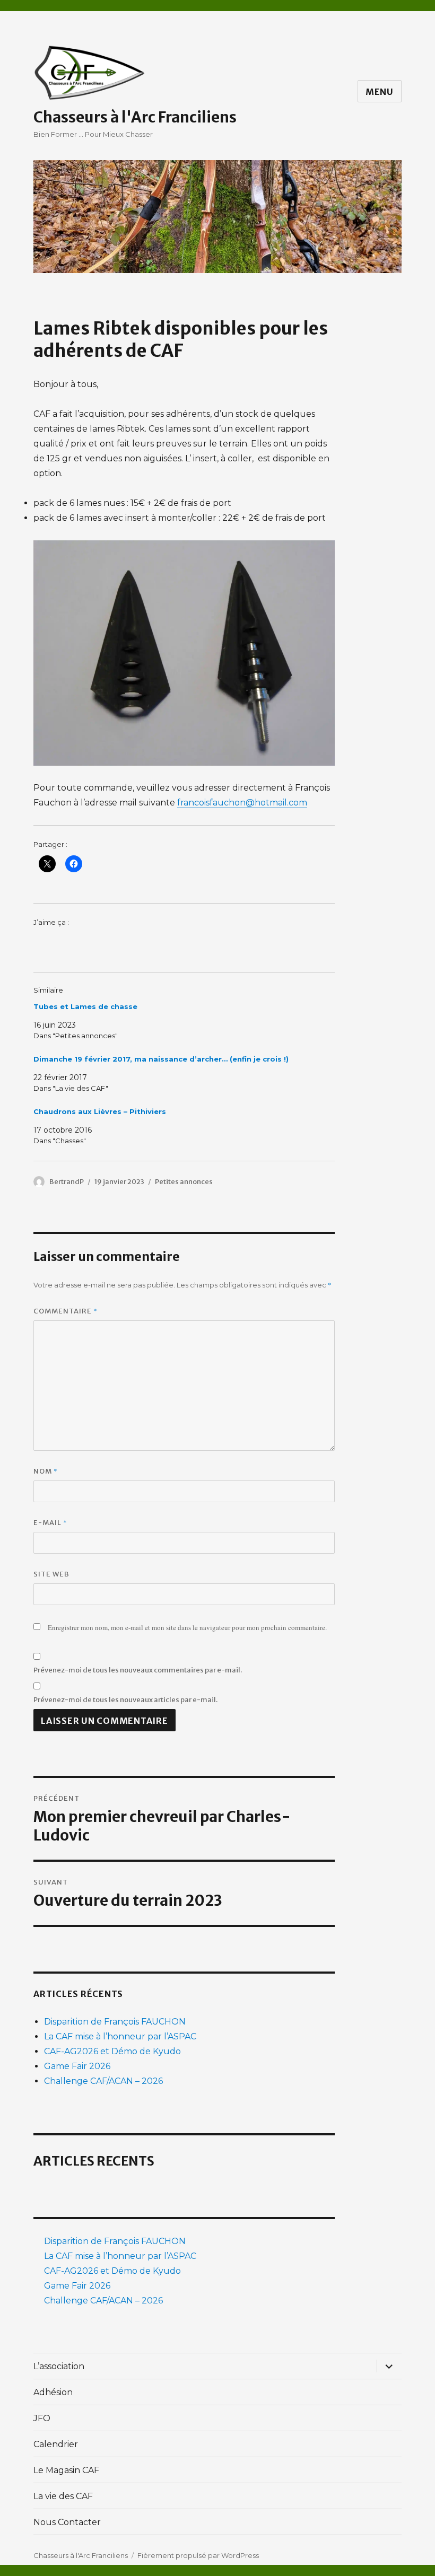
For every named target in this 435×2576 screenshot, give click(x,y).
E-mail (50, 1522)
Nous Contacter (67, 2522)
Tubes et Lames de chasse (85, 1006)
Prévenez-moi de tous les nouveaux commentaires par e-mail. (138, 1670)
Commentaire (66, 1311)
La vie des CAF (63, 2496)
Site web (51, 1574)
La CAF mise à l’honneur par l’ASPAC (120, 2036)
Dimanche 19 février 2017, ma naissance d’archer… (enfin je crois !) (161, 1059)
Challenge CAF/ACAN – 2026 (103, 2081)
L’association (59, 2366)
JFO (42, 2418)
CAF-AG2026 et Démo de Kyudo (112, 2051)
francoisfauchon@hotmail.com (242, 803)
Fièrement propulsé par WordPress (198, 2555)
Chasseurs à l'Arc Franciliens (135, 117)
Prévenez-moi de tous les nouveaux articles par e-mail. (125, 1700)
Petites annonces (184, 1182)
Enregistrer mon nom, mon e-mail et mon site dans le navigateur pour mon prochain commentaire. (187, 1627)
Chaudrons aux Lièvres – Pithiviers (100, 1111)
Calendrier (56, 2444)
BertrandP (67, 1182)
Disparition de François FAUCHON (115, 2022)
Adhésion (53, 2392)
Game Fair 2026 (77, 2066)
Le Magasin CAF (66, 2470)
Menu (380, 92)
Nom (46, 1471)
